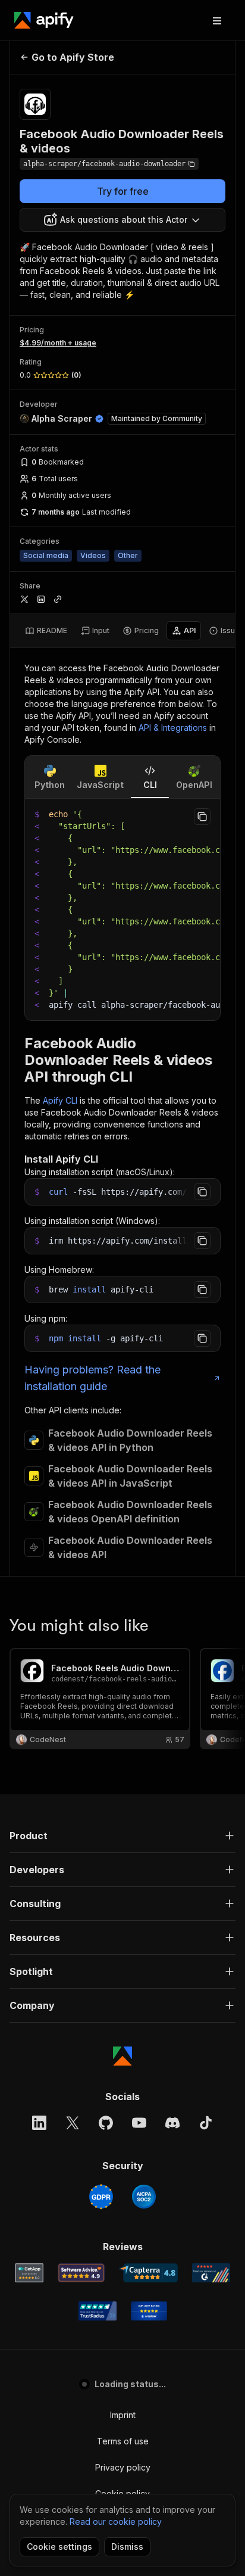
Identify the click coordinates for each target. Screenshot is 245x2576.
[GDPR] (101, 2197)
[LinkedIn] (39, 2123)
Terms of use (123, 2441)
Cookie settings (59, 2547)
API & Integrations (173, 728)
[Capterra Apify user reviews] (148, 2273)
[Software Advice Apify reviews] (81, 2273)
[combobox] (122, 220)
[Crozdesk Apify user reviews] (149, 2311)
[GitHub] (106, 2123)
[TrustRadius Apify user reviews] (98, 2311)
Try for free (123, 191)
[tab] (46, 631)
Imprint (123, 2415)
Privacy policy (123, 2467)
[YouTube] (139, 2123)
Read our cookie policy (116, 2522)
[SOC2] (144, 2197)
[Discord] (172, 2123)
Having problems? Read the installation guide (92, 1378)
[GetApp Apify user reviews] (29, 2273)
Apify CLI (60, 1100)
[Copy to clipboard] (202, 817)
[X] (73, 2123)
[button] (122, 1836)
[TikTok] (206, 2123)
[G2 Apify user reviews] (211, 2273)
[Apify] (44, 20)
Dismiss (127, 2547)
